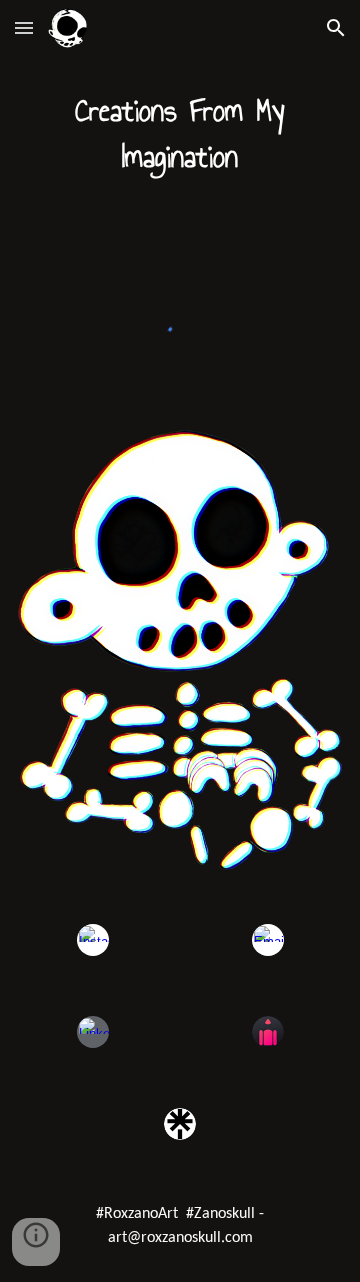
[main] (180, 134)
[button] (24, 27)
